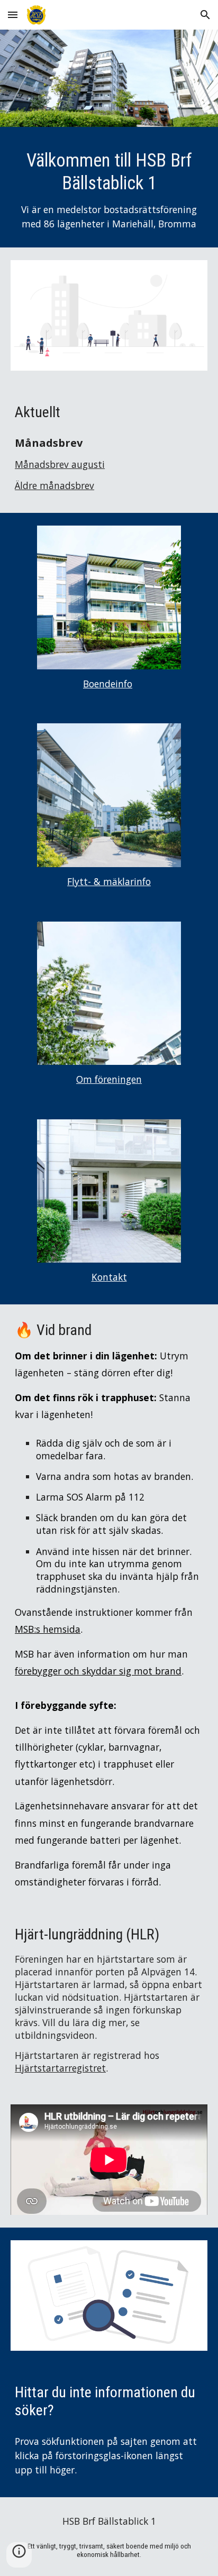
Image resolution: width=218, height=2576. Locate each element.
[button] (13, 15)
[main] (109, 190)
